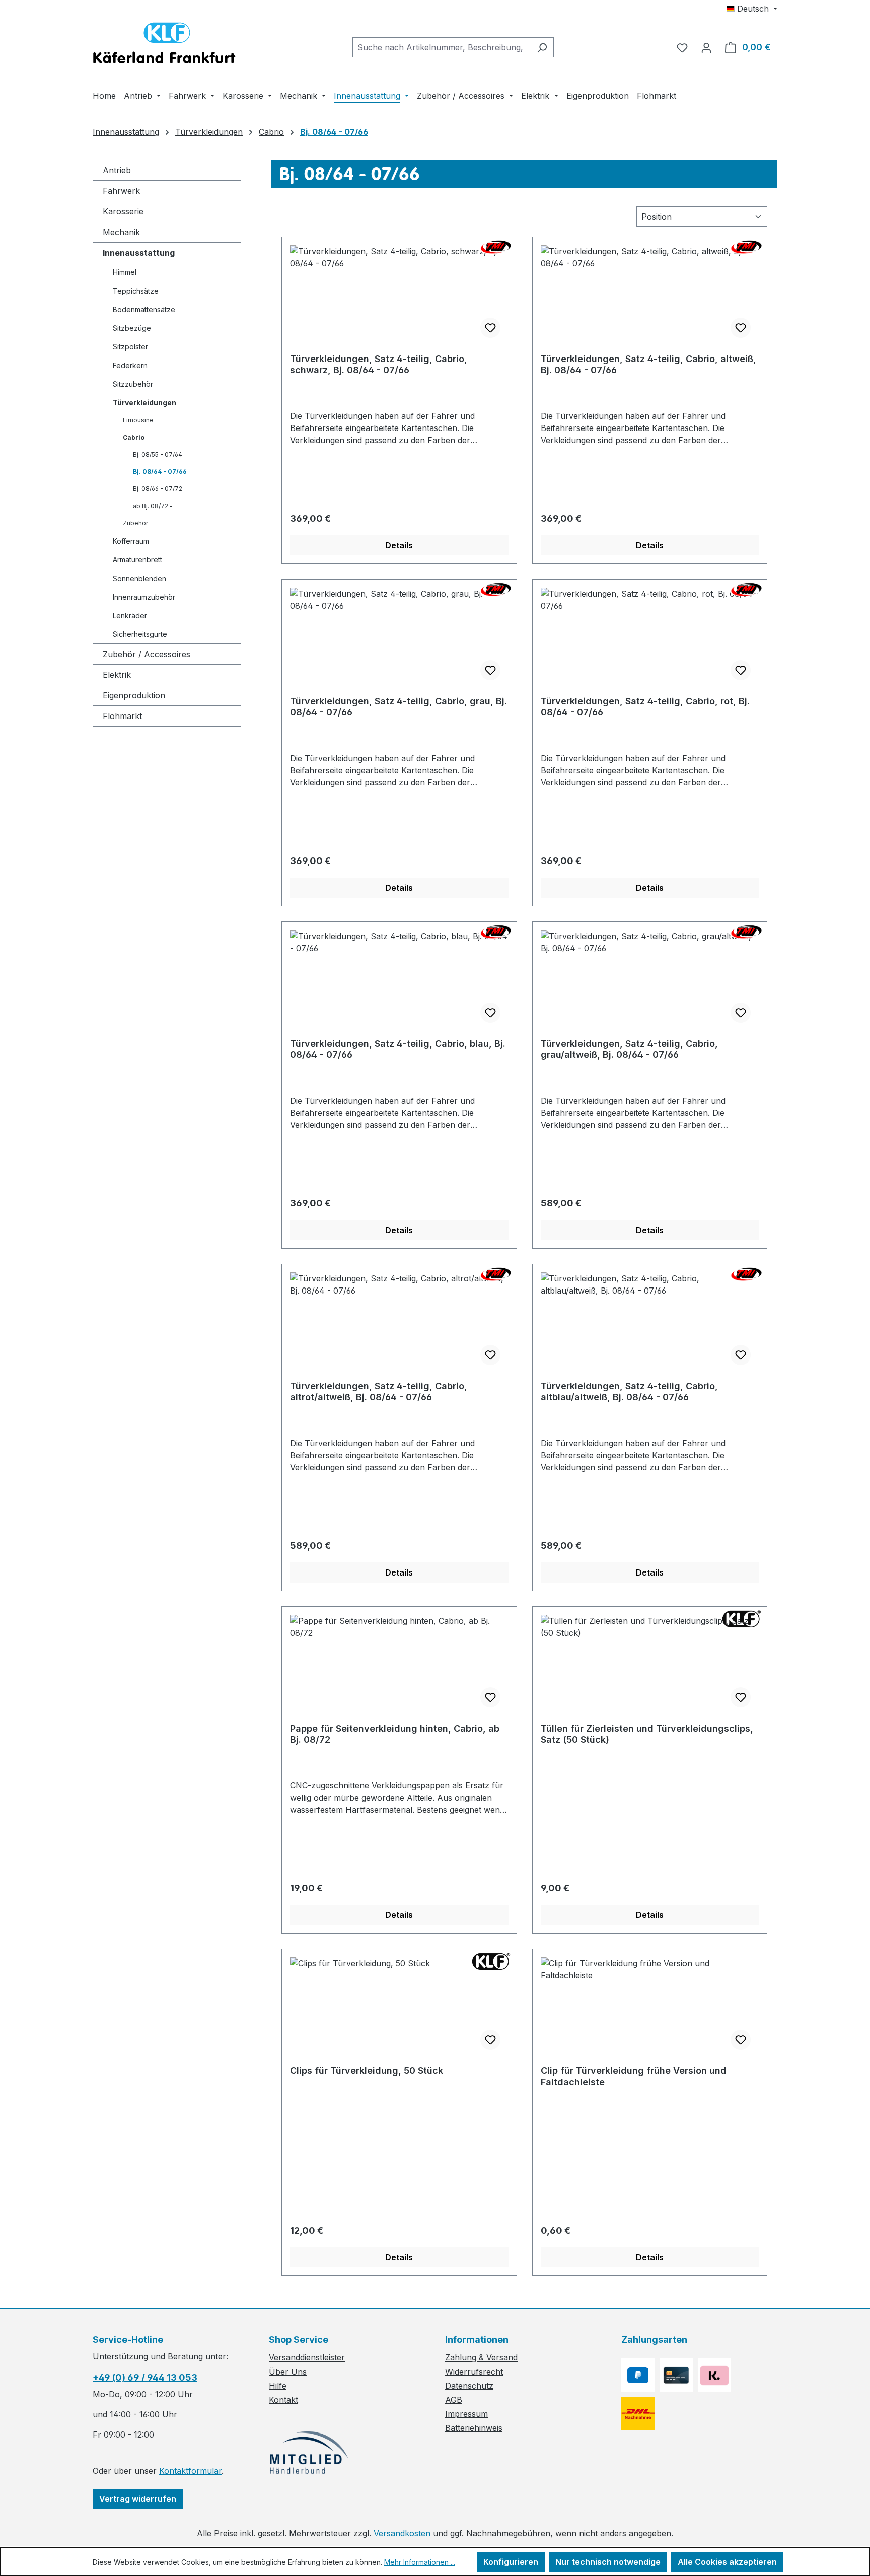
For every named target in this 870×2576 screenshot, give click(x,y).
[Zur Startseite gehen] (164, 45)
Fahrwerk (121, 191)
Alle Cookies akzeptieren (727, 2562)
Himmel (125, 272)
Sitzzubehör (133, 384)
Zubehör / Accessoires (147, 654)
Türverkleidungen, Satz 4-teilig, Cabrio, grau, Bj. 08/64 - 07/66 (398, 707)
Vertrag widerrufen (138, 2499)
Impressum (466, 2414)
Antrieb (117, 170)
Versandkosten (402, 2533)
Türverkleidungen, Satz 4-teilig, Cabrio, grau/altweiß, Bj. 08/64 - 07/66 (629, 1049)
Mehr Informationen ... (420, 2562)
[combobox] (442, 47)
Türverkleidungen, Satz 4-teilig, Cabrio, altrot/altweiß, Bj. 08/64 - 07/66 (379, 1391)
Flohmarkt (122, 716)
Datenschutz (469, 2386)
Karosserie (123, 211)
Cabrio (134, 437)
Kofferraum (131, 541)
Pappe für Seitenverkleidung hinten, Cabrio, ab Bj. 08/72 (395, 1734)
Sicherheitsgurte (140, 634)
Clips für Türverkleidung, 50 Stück (367, 2071)
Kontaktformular (190, 2471)
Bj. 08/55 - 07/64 (158, 454)
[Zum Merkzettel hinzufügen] (490, 328)
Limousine (138, 420)
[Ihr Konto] (706, 47)
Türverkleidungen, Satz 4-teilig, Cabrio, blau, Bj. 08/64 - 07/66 (398, 1049)
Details (399, 545)
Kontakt (283, 2400)
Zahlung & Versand (481, 2357)
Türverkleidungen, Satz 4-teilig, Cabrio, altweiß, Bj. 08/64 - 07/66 (648, 364)
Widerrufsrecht (474, 2372)
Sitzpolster (130, 347)
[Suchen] (542, 47)
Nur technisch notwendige (608, 2562)
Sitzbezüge (132, 328)
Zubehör (135, 523)
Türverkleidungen (144, 403)
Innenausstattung (139, 253)
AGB (454, 2400)
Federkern (130, 365)
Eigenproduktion (134, 695)
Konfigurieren (511, 2562)
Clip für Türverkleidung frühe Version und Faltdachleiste (634, 2076)
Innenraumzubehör (144, 597)
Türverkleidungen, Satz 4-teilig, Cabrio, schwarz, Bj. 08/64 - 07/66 (379, 364)
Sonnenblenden (139, 578)
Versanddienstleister (307, 2357)
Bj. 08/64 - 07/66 (160, 472)
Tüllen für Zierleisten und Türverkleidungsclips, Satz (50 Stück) (647, 1734)
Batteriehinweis (474, 2428)
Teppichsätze (136, 291)
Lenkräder (130, 616)
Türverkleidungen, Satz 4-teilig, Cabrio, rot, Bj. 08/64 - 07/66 (645, 707)
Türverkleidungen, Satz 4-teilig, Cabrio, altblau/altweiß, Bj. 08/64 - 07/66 (629, 1391)
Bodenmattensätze (144, 309)
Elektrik (117, 675)
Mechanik (121, 232)
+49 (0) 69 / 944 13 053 (145, 2377)
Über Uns (288, 2372)
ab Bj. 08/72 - (153, 506)
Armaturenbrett (137, 560)
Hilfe (278, 2386)
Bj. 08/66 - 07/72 (158, 489)
